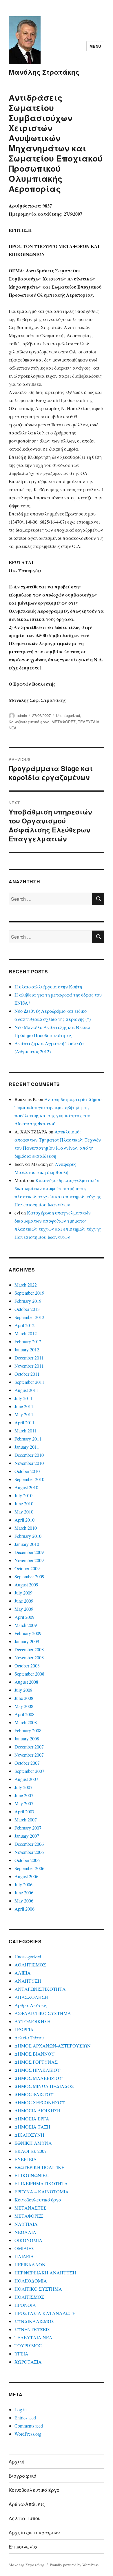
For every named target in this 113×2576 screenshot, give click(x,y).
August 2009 (26, 1585)
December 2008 (29, 1649)
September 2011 (29, 1382)
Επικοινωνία (23, 2547)
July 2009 (23, 1593)
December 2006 (29, 1844)
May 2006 (24, 1901)
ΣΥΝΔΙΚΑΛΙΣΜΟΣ (34, 2321)
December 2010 (29, 1455)
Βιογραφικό (22, 2476)
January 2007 (27, 1836)
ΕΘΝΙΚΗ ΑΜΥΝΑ (33, 2143)
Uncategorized (68, 715)
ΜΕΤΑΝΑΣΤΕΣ (30, 2208)
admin (22, 715)
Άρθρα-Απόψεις (31, 2005)
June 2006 (24, 1892)
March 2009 (26, 1625)
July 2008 (23, 1690)
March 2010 (26, 1528)
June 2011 (24, 1406)
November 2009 (29, 1560)
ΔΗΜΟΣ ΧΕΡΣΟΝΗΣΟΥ (40, 2102)
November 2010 (29, 1463)
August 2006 (26, 1876)
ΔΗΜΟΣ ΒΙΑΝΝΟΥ (35, 2054)
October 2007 (27, 1763)
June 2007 (24, 1795)
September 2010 (29, 1479)
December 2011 (29, 1358)
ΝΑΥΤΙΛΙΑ (26, 2224)
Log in (21, 2409)
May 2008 (24, 1706)
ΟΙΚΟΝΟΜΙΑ (28, 2240)
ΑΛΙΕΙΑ (23, 1973)
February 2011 (28, 1439)
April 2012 (24, 1325)
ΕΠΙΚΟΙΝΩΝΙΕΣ (31, 2175)
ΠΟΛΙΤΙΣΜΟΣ (29, 2297)
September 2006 (29, 1868)
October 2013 (27, 1309)
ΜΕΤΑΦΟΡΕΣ (64, 722)
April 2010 (24, 1520)
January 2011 (27, 1447)
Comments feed (29, 2426)
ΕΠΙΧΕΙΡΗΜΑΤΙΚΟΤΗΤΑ (41, 2183)
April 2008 (24, 1714)
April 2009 (24, 1617)
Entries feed (25, 2418)
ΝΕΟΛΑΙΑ (25, 2232)
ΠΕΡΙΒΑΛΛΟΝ (30, 2264)
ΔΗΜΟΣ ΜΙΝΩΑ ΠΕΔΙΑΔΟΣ (44, 2086)
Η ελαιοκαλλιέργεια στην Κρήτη (48, 987)
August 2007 (26, 1779)
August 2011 (26, 1390)
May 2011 (24, 1414)
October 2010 (27, 1471)
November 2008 (29, 1657)
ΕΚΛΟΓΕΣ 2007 (31, 2151)
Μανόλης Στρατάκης (44, 72)
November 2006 (29, 1852)
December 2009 (29, 1552)
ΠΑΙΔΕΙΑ (24, 2256)
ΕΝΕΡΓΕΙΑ (26, 2159)
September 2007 (29, 1771)
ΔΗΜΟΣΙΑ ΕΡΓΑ (32, 2119)
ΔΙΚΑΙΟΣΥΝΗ (29, 2135)
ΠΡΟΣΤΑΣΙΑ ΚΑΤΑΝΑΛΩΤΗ (45, 2313)
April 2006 (24, 1909)
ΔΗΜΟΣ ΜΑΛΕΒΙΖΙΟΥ (39, 2078)
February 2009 (28, 1633)
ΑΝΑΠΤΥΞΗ (28, 1981)
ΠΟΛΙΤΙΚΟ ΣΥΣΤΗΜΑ (38, 2289)
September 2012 (29, 1317)
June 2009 (24, 1601)
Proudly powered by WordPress (74, 2565)
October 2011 (27, 1374)
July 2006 (23, 1884)
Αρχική (17, 2462)
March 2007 (26, 1820)
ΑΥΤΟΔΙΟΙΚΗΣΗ (33, 2021)
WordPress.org (28, 2434)
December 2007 (29, 1747)
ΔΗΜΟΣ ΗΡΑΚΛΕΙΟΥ (38, 2070)
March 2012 (26, 1333)
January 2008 (27, 1739)
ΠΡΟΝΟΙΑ (25, 2305)
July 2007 (23, 1787)
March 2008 (26, 1722)
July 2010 (23, 1495)
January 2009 (27, 1641)
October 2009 (27, 1568)
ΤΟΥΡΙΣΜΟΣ (28, 2345)
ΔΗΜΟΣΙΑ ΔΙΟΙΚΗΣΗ (38, 2110)
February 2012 (28, 1341)
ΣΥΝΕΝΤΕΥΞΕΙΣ (32, 2329)
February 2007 (28, 1828)
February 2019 (28, 1301)
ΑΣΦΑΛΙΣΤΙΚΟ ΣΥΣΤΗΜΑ (43, 2013)
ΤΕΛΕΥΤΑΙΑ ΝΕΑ (33, 2337)
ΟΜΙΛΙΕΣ (24, 2248)
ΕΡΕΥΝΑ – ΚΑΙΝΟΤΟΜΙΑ (42, 2191)
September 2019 (29, 1293)
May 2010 (24, 1512)
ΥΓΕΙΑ (21, 2354)
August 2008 (26, 1682)
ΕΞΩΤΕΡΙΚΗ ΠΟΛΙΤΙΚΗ (40, 2167)
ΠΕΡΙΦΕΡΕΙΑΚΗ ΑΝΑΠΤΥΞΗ (45, 2273)
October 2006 (27, 1860)
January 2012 (27, 1350)
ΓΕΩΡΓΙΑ (24, 2029)
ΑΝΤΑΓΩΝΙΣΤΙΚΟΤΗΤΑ (40, 1989)
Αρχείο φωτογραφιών (34, 2532)
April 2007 (24, 1811)
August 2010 (26, 1487)
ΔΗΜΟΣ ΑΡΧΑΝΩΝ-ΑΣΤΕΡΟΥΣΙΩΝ (53, 2046)
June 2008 (24, 1698)
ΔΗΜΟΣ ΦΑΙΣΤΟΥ (34, 2094)
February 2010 (28, 1536)
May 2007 (24, 1803)
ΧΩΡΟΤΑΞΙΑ (28, 2362)
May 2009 (24, 1609)
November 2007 (29, 1755)
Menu (95, 46)
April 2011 (24, 1422)
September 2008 (29, 1674)
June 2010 (24, 1503)
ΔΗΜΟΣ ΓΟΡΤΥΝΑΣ (36, 2062)
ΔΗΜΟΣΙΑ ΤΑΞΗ (32, 2127)
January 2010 (27, 1544)
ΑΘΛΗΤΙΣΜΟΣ (30, 1965)
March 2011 (26, 1431)
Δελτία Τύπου (29, 2038)
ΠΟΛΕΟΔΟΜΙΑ (31, 2281)
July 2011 (23, 1398)
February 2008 (28, 1730)
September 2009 (29, 1576)
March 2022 (26, 1285)
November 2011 (29, 1366)
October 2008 (27, 1666)
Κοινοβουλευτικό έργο (29, 722)
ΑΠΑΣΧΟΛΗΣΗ (31, 1997)
